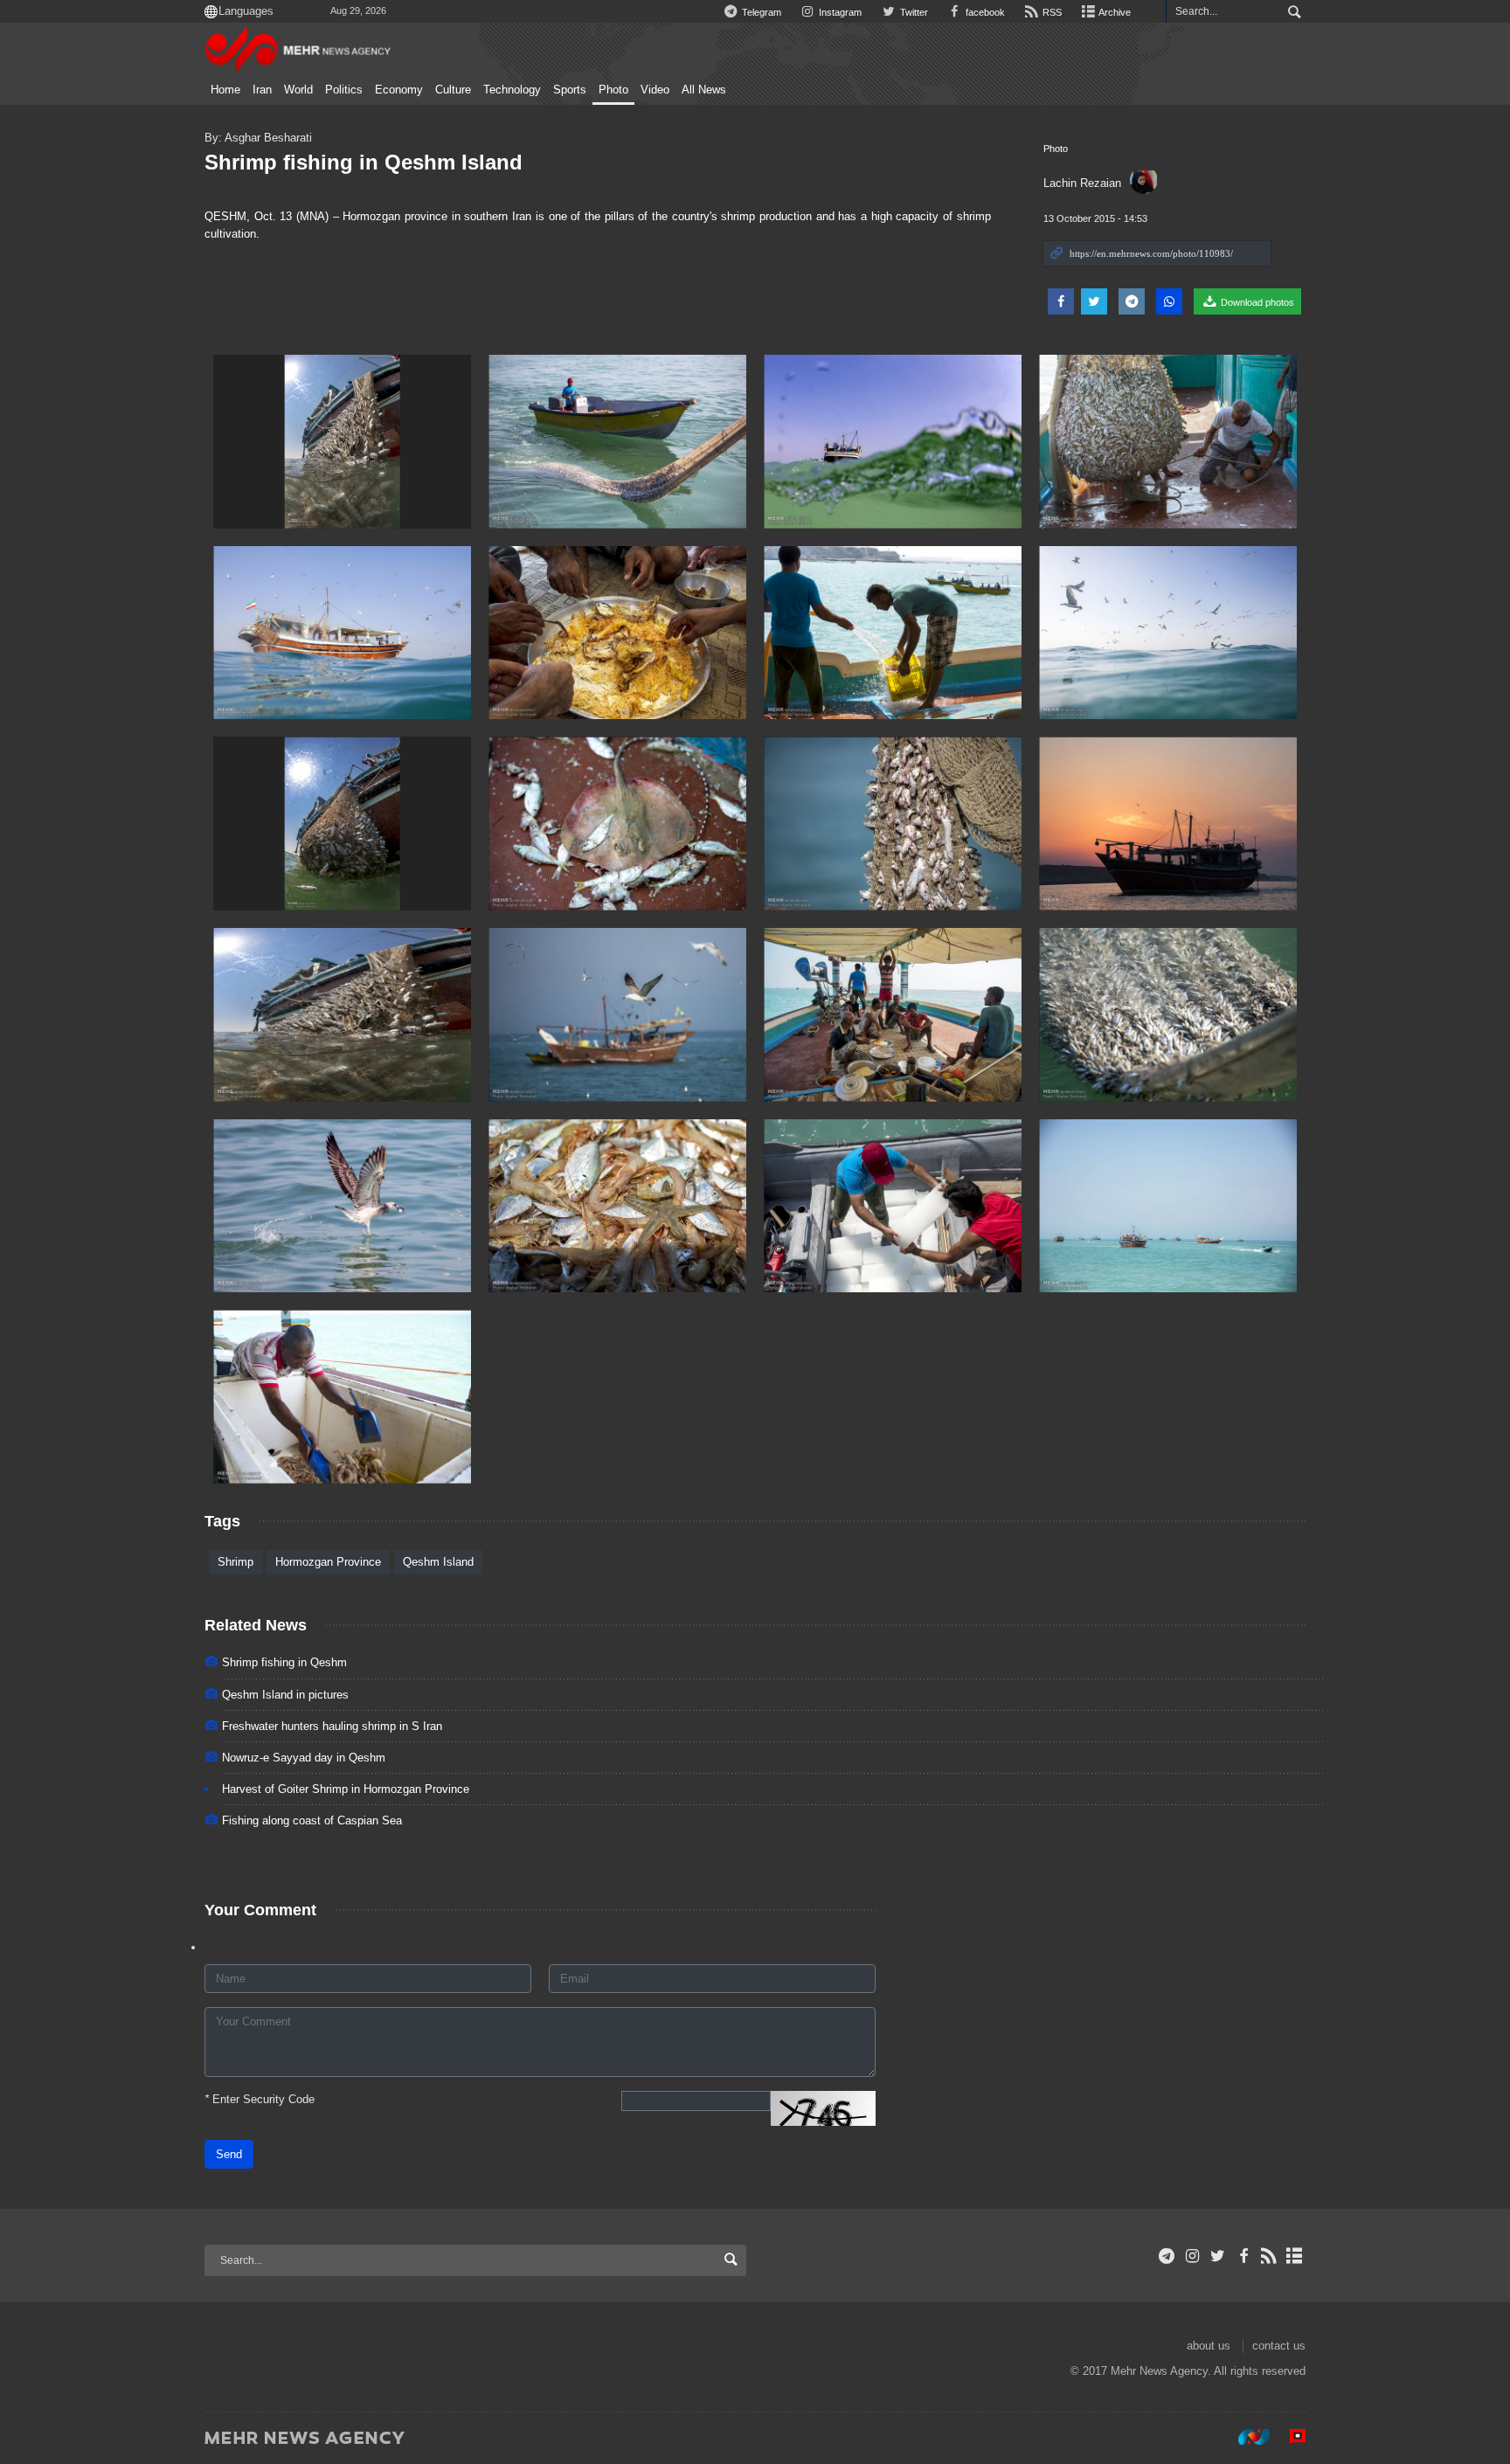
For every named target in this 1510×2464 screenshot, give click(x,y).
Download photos (1256, 302)
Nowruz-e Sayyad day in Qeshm (304, 1758)
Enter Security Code (260, 2099)
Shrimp (236, 1562)
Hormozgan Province (328, 1562)
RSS (1051, 12)
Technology (512, 90)
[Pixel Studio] (1289, 2437)
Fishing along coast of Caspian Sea (312, 1820)
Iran (262, 90)
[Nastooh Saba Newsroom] (1245, 2437)
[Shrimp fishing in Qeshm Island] (342, 442)
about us (1209, 2346)
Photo (613, 90)
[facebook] (1243, 2256)
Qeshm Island (438, 1562)
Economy (399, 90)
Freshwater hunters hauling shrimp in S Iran (332, 1726)
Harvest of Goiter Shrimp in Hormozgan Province (346, 1789)
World (298, 90)
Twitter (912, 12)
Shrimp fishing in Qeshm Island (364, 162)
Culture (453, 90)
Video (655, 90)
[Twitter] (1218, 2256)
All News (704, 90)
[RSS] (1269, 2256)
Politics (344, 90)
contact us (1279, 2346)
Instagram (839, 12)
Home (225, 90)
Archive (1114, 12)
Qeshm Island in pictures (285, 1695)
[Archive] (1295, 2256)
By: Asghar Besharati (258, 138)
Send (229, 2154)
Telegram (760, 12)
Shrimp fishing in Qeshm (284, 1662)
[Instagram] (1192, 2256)
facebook (984, 12)
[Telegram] (1167, 2256)
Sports (570, 90)
